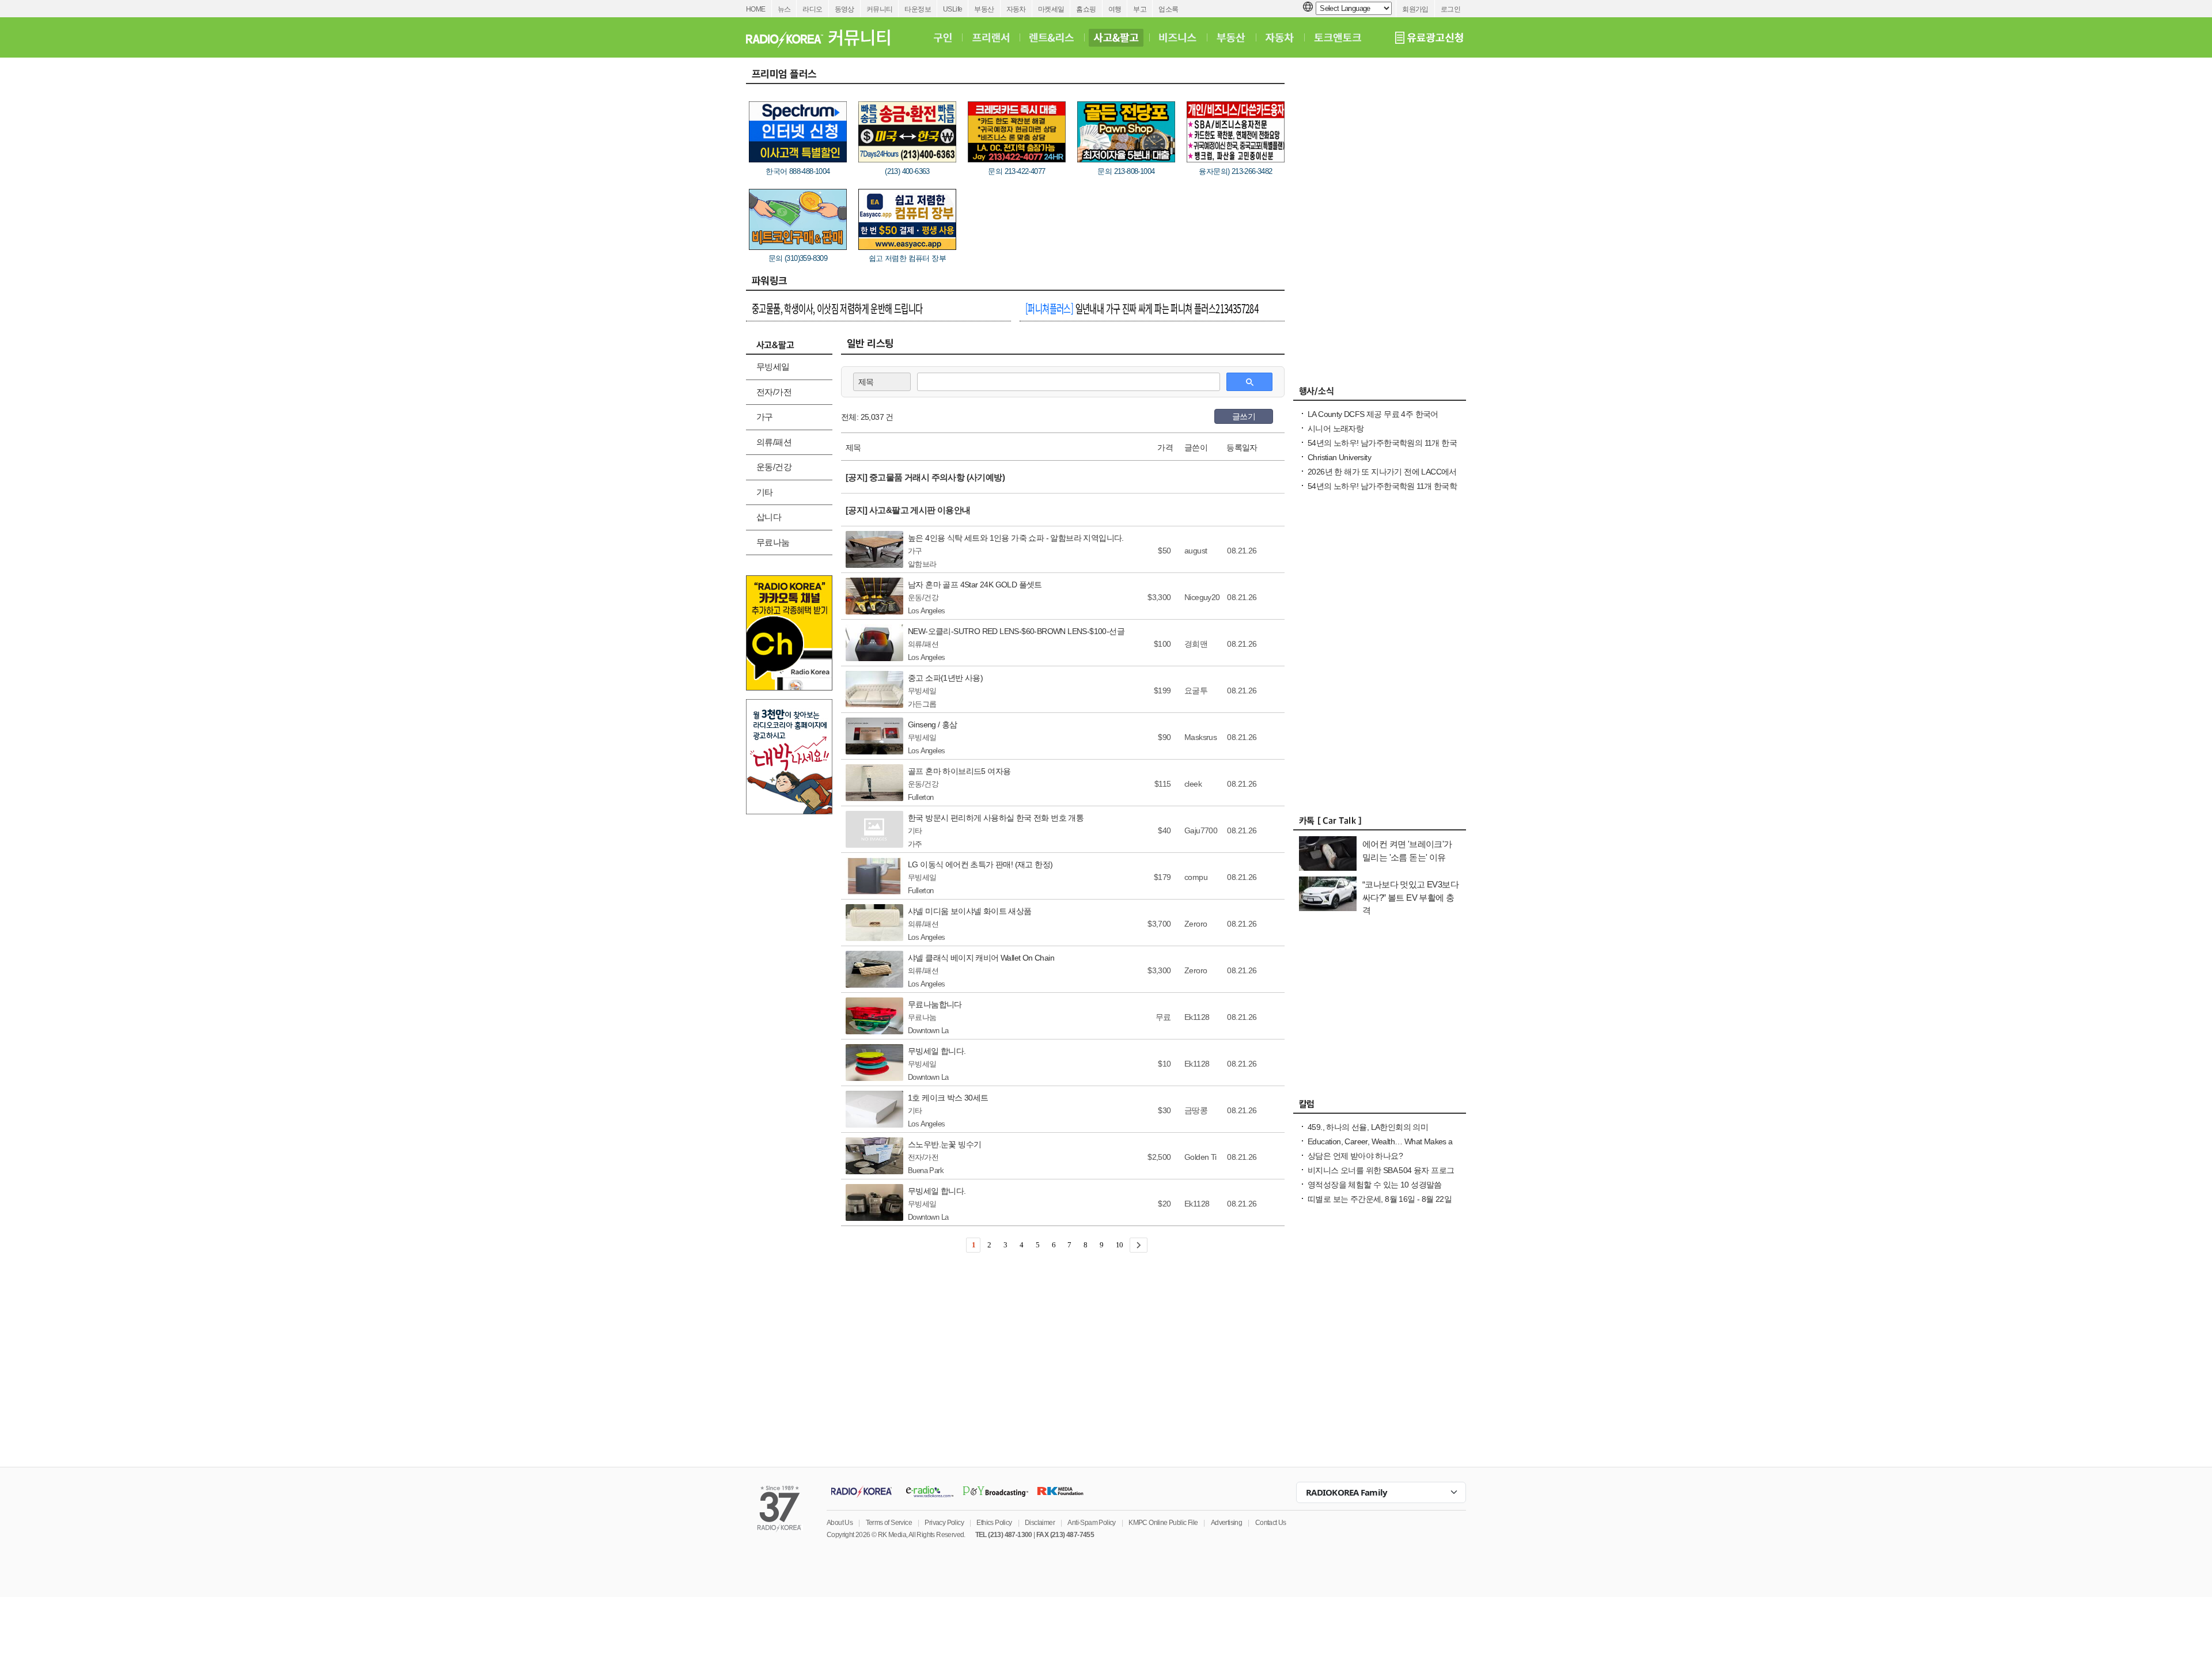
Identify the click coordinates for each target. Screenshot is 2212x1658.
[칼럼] (1380, 1107)
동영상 (844, 9)
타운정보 (918, 9)
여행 (1115, 9)
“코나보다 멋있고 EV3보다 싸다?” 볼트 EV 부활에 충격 (1410, 897)
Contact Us (1271, 1523)
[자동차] (1280, 37)
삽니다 (769, 517)
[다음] (1139, 1245)
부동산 (984, 9)
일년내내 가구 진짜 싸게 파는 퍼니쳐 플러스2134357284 (1142, 308)
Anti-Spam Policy (1091, 1523)
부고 (1140, 9)
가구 (765, 417)
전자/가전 (774, 392)
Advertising (1226, 1523)
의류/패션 (774, 442)
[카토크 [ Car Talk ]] (1380, 824)
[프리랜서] (991, 37)
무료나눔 (773, 542)
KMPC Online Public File (1163, 1523)
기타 (765, 492)
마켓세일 (1051, 9)
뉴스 (784, 9)
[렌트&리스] (1052, 37)
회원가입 (1415, 9)
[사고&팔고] (1116, 37)
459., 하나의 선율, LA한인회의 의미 (1368, 1127)
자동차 (1016, 9)
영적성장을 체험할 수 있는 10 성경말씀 (1375, 1185)
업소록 (1168, 9)
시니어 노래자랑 (1336, 428)
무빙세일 (773, 367)
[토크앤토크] (1338, 37)
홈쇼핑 (1086, 9)
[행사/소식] (1380, 394)
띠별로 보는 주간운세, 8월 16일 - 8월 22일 (1380, 1199)
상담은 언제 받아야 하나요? (1355, 1156)
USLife (952, 9)
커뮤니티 (880, 9)
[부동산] (1231, 37)
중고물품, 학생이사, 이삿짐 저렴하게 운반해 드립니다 (837, 308)
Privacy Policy (944, 1523)
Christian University (1339, 457)
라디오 (812, 9)
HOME (756, 9)
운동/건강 (774, 467)
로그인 (1450, 9)
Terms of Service (889, 1523)
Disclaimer (1040, 1523)
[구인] (943, 37)
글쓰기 (1244, 416)
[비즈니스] (1178, 37)
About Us (840, 1523)
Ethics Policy (994, 1523)
